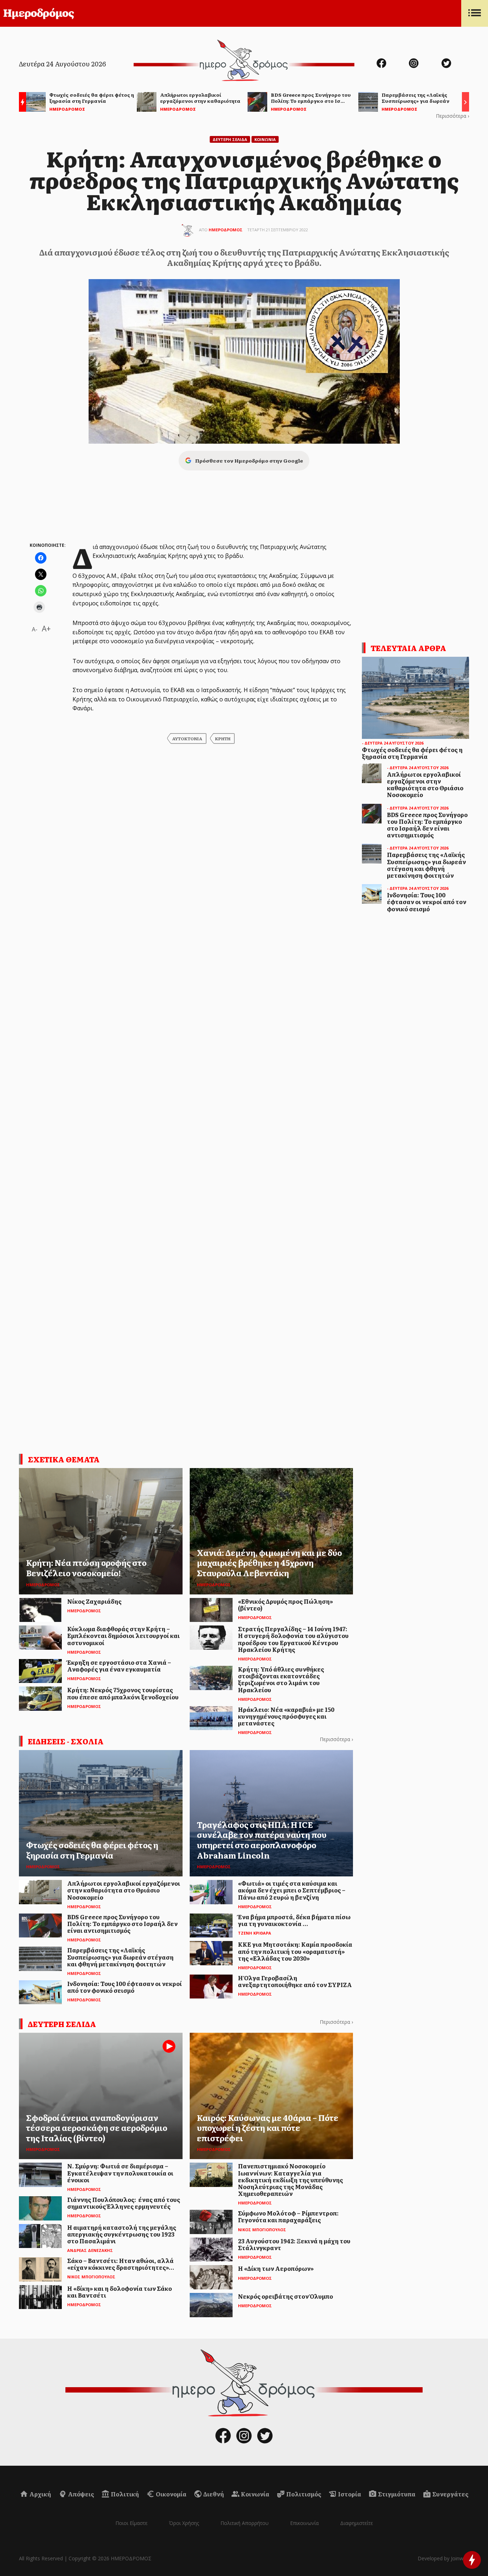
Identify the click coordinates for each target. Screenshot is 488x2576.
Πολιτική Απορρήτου (245, 2523)
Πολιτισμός (303, 2494)
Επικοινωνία (304, 2523)
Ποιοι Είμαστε (131, 2523)
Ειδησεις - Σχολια (66, 1741)
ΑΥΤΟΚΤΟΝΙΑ (187, 738)
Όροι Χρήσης (184, 2523)
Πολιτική (124, 2494)
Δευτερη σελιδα (62, 2024)
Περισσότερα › (452, 116)
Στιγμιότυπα (396, 2494)
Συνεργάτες (450, 2494)
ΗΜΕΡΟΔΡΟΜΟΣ (226, 230)
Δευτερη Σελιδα (230, 139)
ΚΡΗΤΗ (223, 738)
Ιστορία (349, 2494)
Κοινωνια (265, 139)
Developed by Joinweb (443, 2558)
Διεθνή (213, 2494)
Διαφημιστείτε (357, 2523)
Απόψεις (80, 2494)
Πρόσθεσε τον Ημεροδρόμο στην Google (249, 460)
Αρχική (40, 2494)
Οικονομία (171, 2494)
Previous (21, 103)
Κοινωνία (255, 2494)
